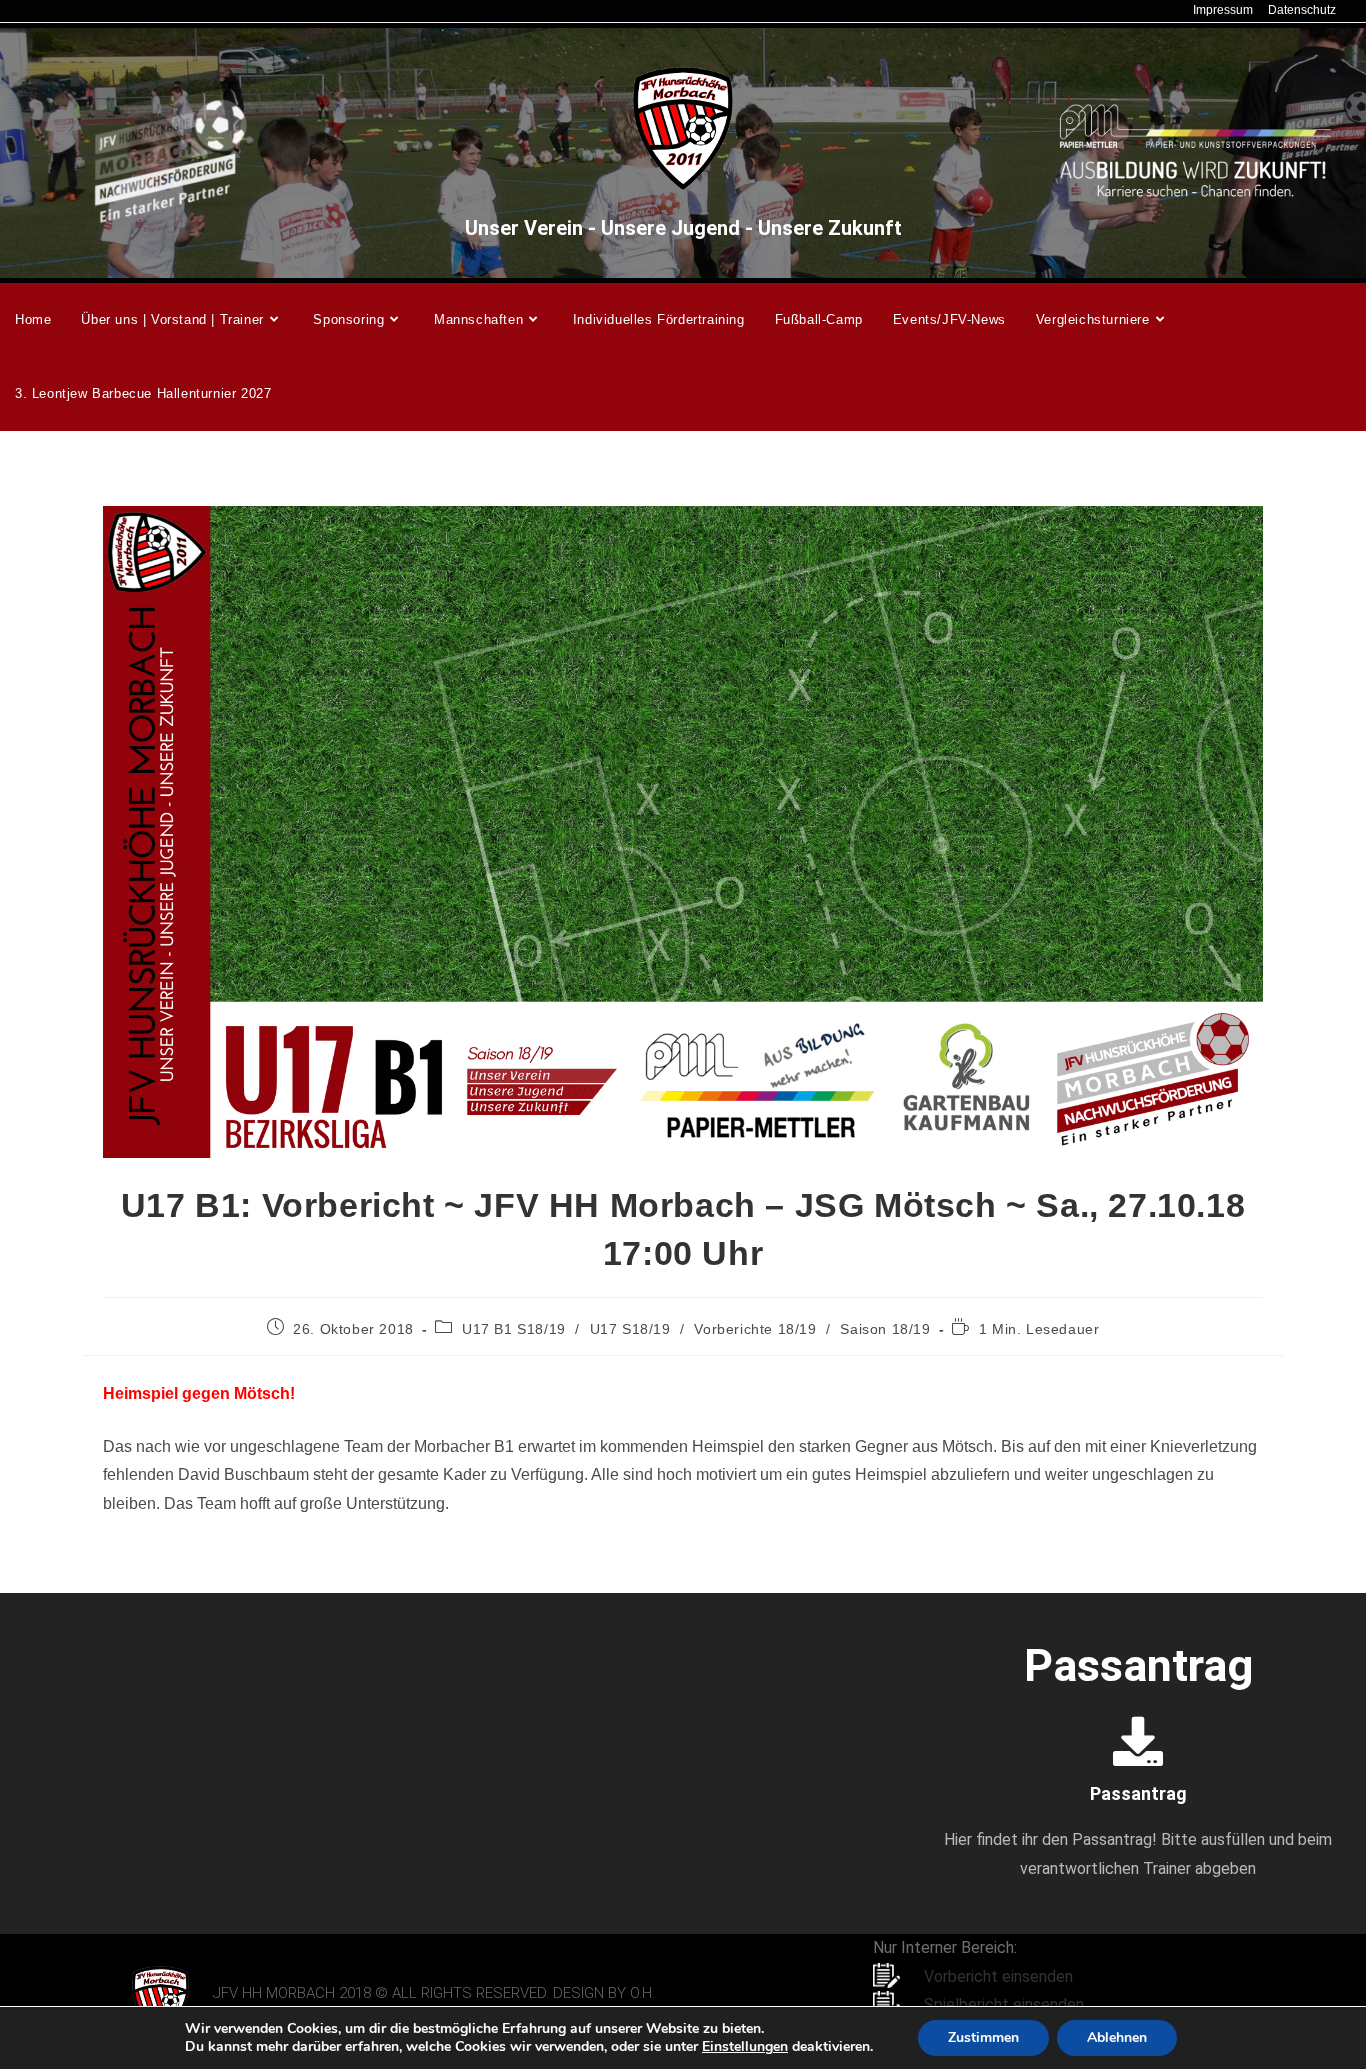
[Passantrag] (1138, 1741)
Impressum (1223, 10)
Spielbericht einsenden (1004, 2004)
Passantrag (1138, 1793)
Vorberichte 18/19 (755, 1329)
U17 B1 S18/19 (514, 1329)
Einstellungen (745, 2047)
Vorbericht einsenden (998, 1976)
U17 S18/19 (630, 1329)
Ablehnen (1117, 2037)
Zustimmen (983, 2037)
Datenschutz (1302, 10)
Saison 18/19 (885, 1329)
